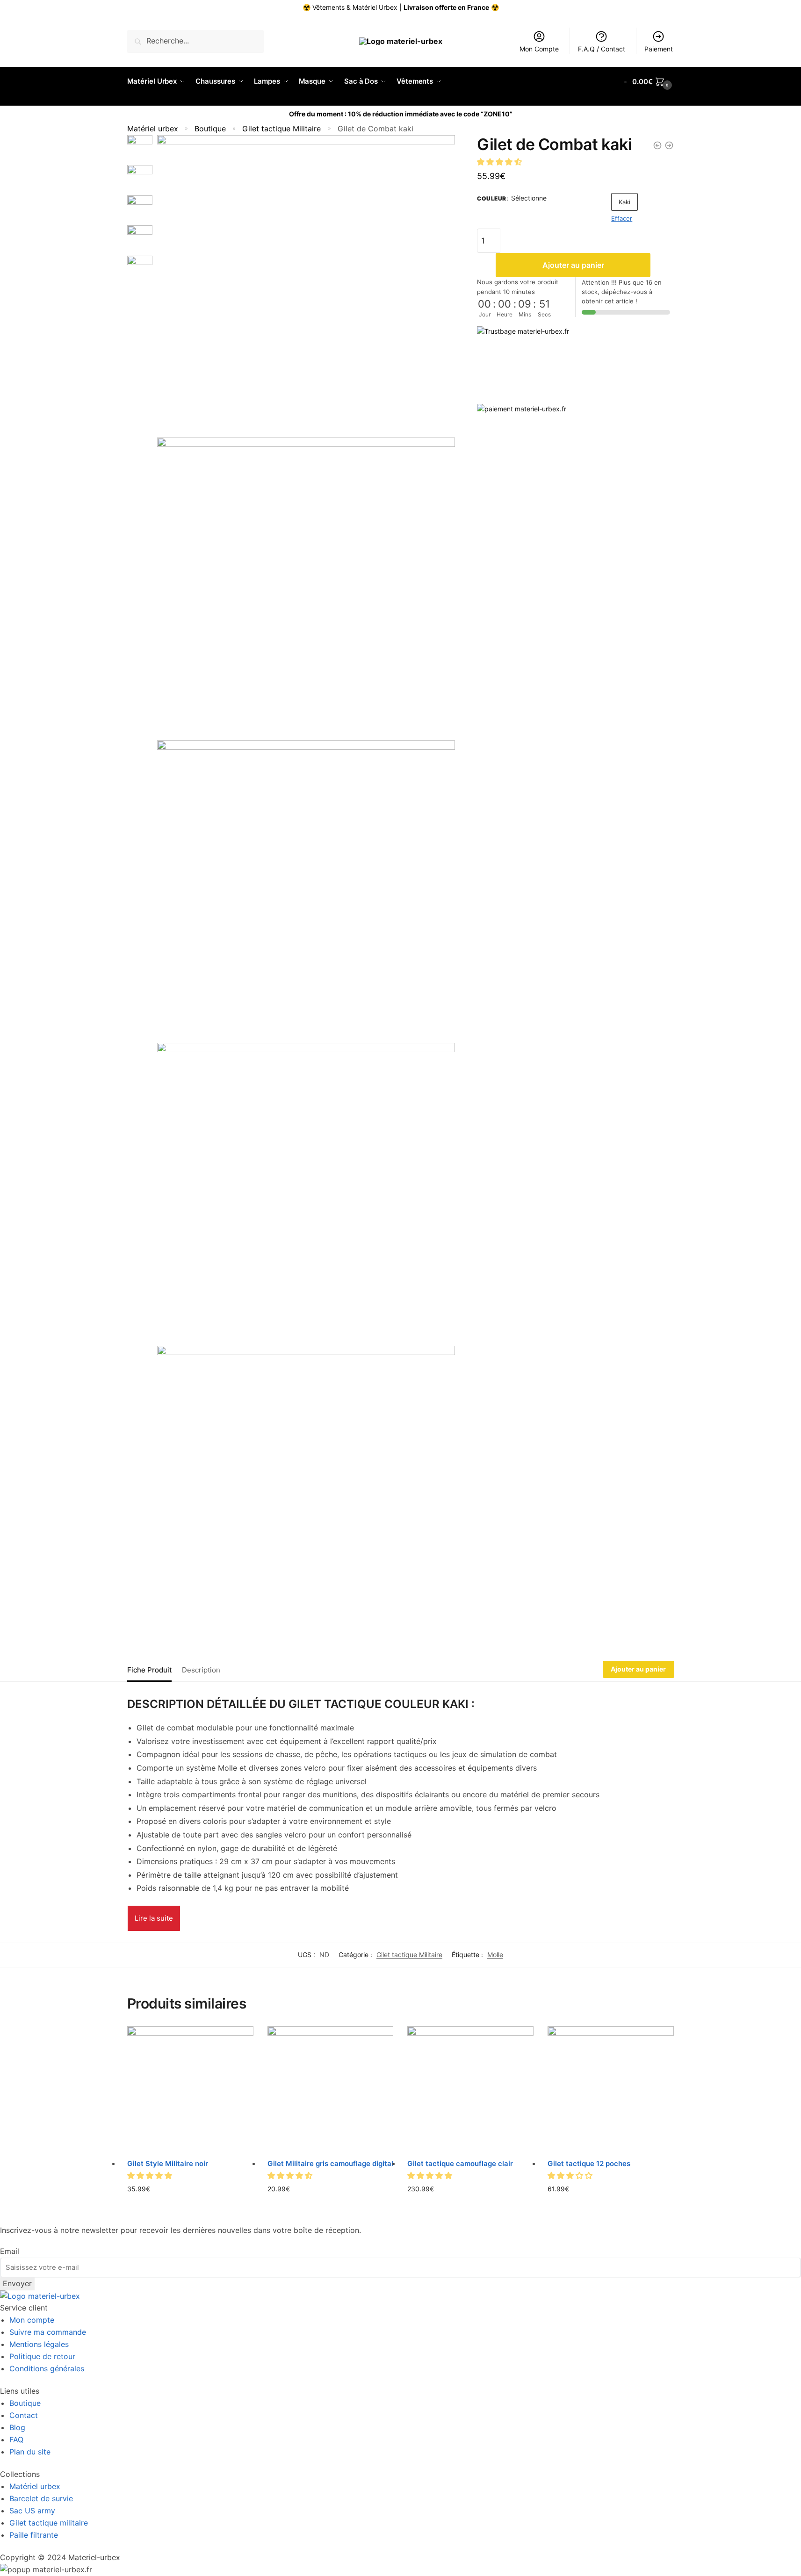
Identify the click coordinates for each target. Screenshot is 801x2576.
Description (201, 1670)
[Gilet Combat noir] (657, 145)
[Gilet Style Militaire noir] (190, 2089)
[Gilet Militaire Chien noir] (669, 145)
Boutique (210, 129)
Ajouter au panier (573, 265)
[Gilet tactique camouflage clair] (470, 2089)
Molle (495, 1955)
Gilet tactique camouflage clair (460, 2163)
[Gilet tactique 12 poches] (611, 2089)
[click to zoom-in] (306, 284)
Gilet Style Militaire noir (168, 2163)
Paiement (659, 49)
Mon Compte (539, 49)
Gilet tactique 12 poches (589, 2163)
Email (10, 2251)
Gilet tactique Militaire (281, 129)
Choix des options (190, 2204)
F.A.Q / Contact (602, 49)
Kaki (624, 202)
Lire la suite (154, 1918)
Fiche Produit (149, 1670)
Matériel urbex (153, 129)
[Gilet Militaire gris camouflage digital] (331, 2089)
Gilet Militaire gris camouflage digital (330, 2163)
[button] (501, 161)
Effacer (622, 218)
